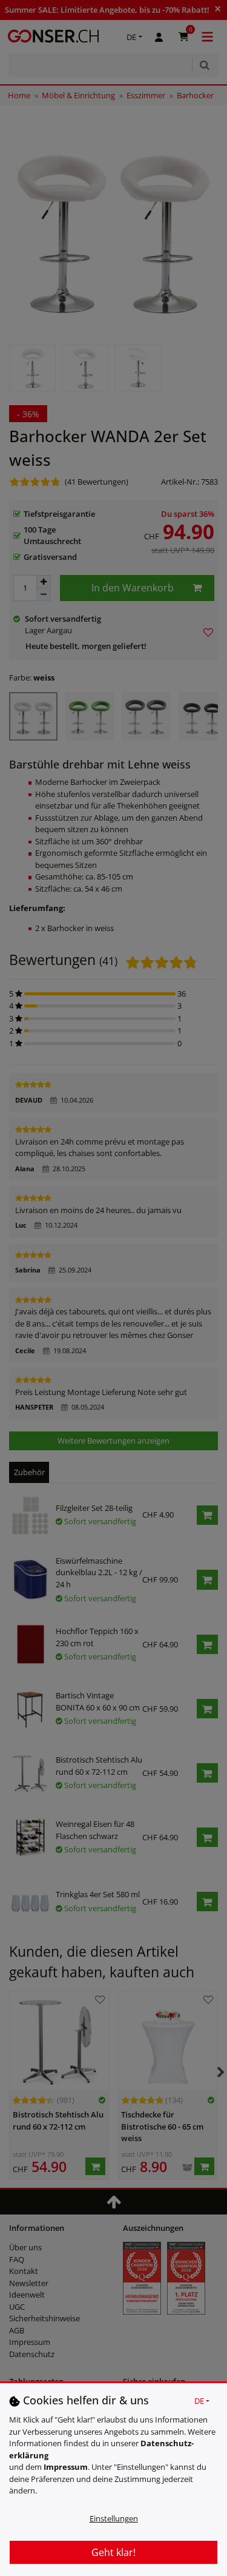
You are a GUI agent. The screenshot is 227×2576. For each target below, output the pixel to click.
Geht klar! (113, 2552)
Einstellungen (114, 2518)
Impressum (66, 2467)
